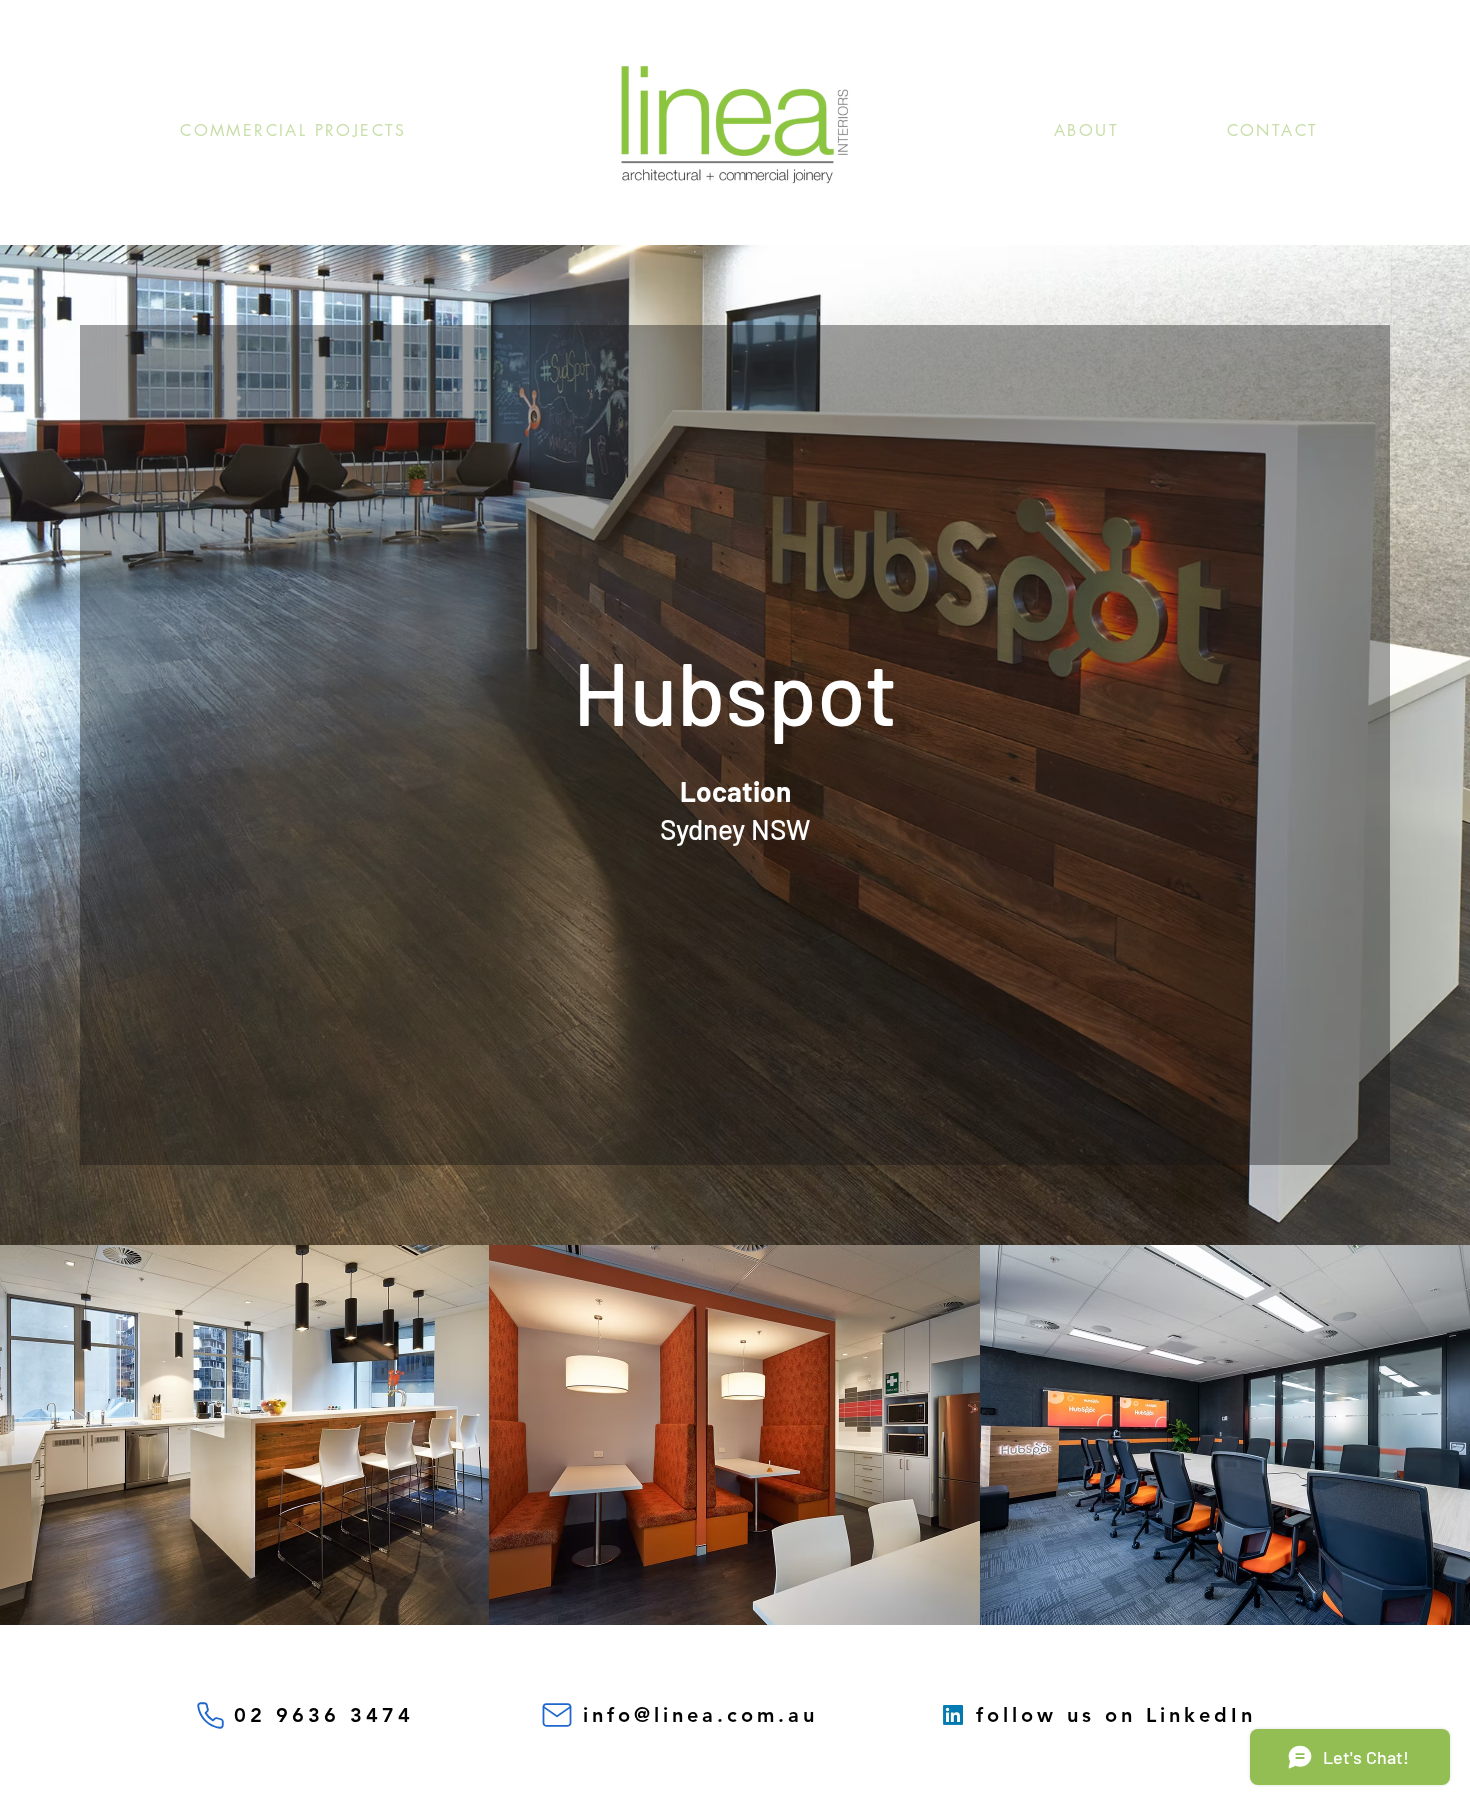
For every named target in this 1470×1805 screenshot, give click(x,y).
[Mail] (557, 1715)
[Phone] (210, 1715)
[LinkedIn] (953, 1715)
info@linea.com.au (700, 1715)
